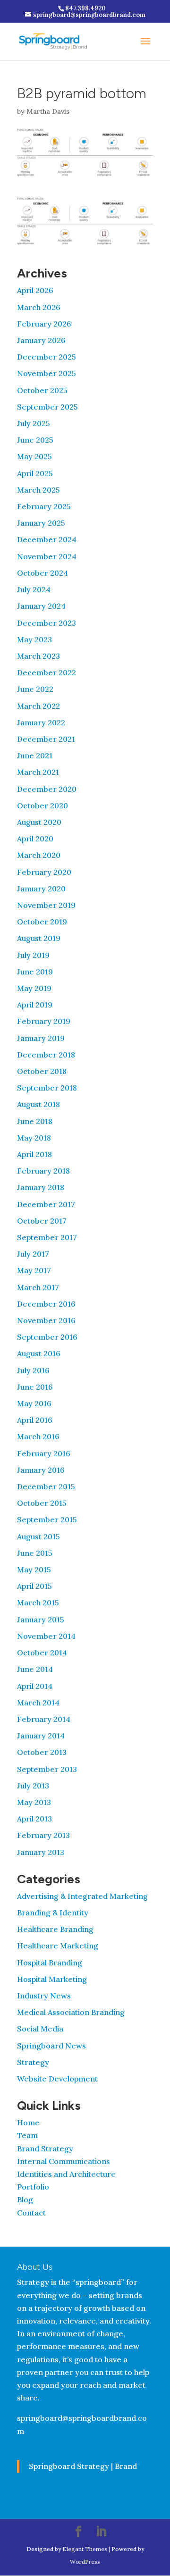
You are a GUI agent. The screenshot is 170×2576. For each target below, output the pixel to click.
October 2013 (42, 1752)
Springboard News (51, 2046)
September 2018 (47, 1088)
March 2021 (38, 772)
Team (27, 2135)
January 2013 (41, 1852)
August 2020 (39, 822)
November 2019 (46, 905)
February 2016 (44, 1453)
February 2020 (44, 872)
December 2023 (47, 623)
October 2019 (42, 922)
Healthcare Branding (55, 1929)
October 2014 (42, 1653)
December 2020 (47, 789)
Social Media (40, 2029)
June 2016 (35, 1387)
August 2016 (39, 1353)
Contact (31, 2213)
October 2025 (42, 390)
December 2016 (46, 1304)
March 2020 (39, 855)
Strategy (33, 2062)
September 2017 (47, 1237)
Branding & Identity (53, 1913)
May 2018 (34, 1138)
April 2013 (34, 1819)
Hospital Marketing (52, 1979)
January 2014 (41, 1736)
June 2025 (35, 440)
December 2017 (46, 1204)
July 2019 (33, 955)
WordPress (85, 2562)
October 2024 (42, 573)
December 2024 (47, 539)
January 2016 (41, 1470)
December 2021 (46, 739)
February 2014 (44, 1719)
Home (28, 2123)
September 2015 (47, 1519)
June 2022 (35, 689)
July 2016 (33, 1370)
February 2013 (43, 1835)
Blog (25, 2199)
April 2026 (35, 290)
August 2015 (38, 1536)
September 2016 (47, 1337)
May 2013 (34, 1802)
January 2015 (41, 1619)
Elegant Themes (85, 2549)
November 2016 (46, 1320)
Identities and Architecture (66, 2174)
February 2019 (44, 1021)
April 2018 (34, 1154)
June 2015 (35, 1553)
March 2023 (38, 656)
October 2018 (42, 1071)
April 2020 (35, 839)
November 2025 (47, 373)
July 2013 (33, 1786)
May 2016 (34, 1403)
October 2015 (42, 1503)
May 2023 (34, 639)
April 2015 (34, 1586)
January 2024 (41, 606)
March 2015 (38, 1603)
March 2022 (38, 706)
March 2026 (39, 307)
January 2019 (41, 1038)
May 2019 (34, 988)
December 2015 (46, 1486)
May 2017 (34, 1270)
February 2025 (44, 506)
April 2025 (35, 473)
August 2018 (38, 1104)
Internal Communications (64, 2161)
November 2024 (47, 556)
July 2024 (34, 589)
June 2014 (35, 1669)
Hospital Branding (50, 1963)
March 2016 (38, 1436)
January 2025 (41, 523)
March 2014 (38, 1703)
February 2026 (44, 324)
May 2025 (34, 456)
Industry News (44, 1996)
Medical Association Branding (71, 2012)
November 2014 (46, 1636)
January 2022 (41, 722)
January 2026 (41, 340)
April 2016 (35, 1420)
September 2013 (47, 1769)
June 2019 (35, 972)
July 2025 (34, 423)
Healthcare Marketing (58, 1946)
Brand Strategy (45, 2148)
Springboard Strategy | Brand (83, 2466)
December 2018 (46, 1055)
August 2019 (39, 938)
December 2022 (47, 672)
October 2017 (42, 1221)
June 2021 (35, 755)
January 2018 (41, 1187)
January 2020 (41, 889)
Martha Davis (48, 111)
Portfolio (33, 2187)
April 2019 (35, 1005)
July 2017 (33, 1254)
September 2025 (47, 407)
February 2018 (43, 1171)
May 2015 (34, 1569)
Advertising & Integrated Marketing (82, 1896)
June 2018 (35, 1121)
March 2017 (38, 1287)
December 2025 (47, 357)
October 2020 (42, 806)
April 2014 (35, 1686)
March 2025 (38, 490)
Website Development (57, 2079)
